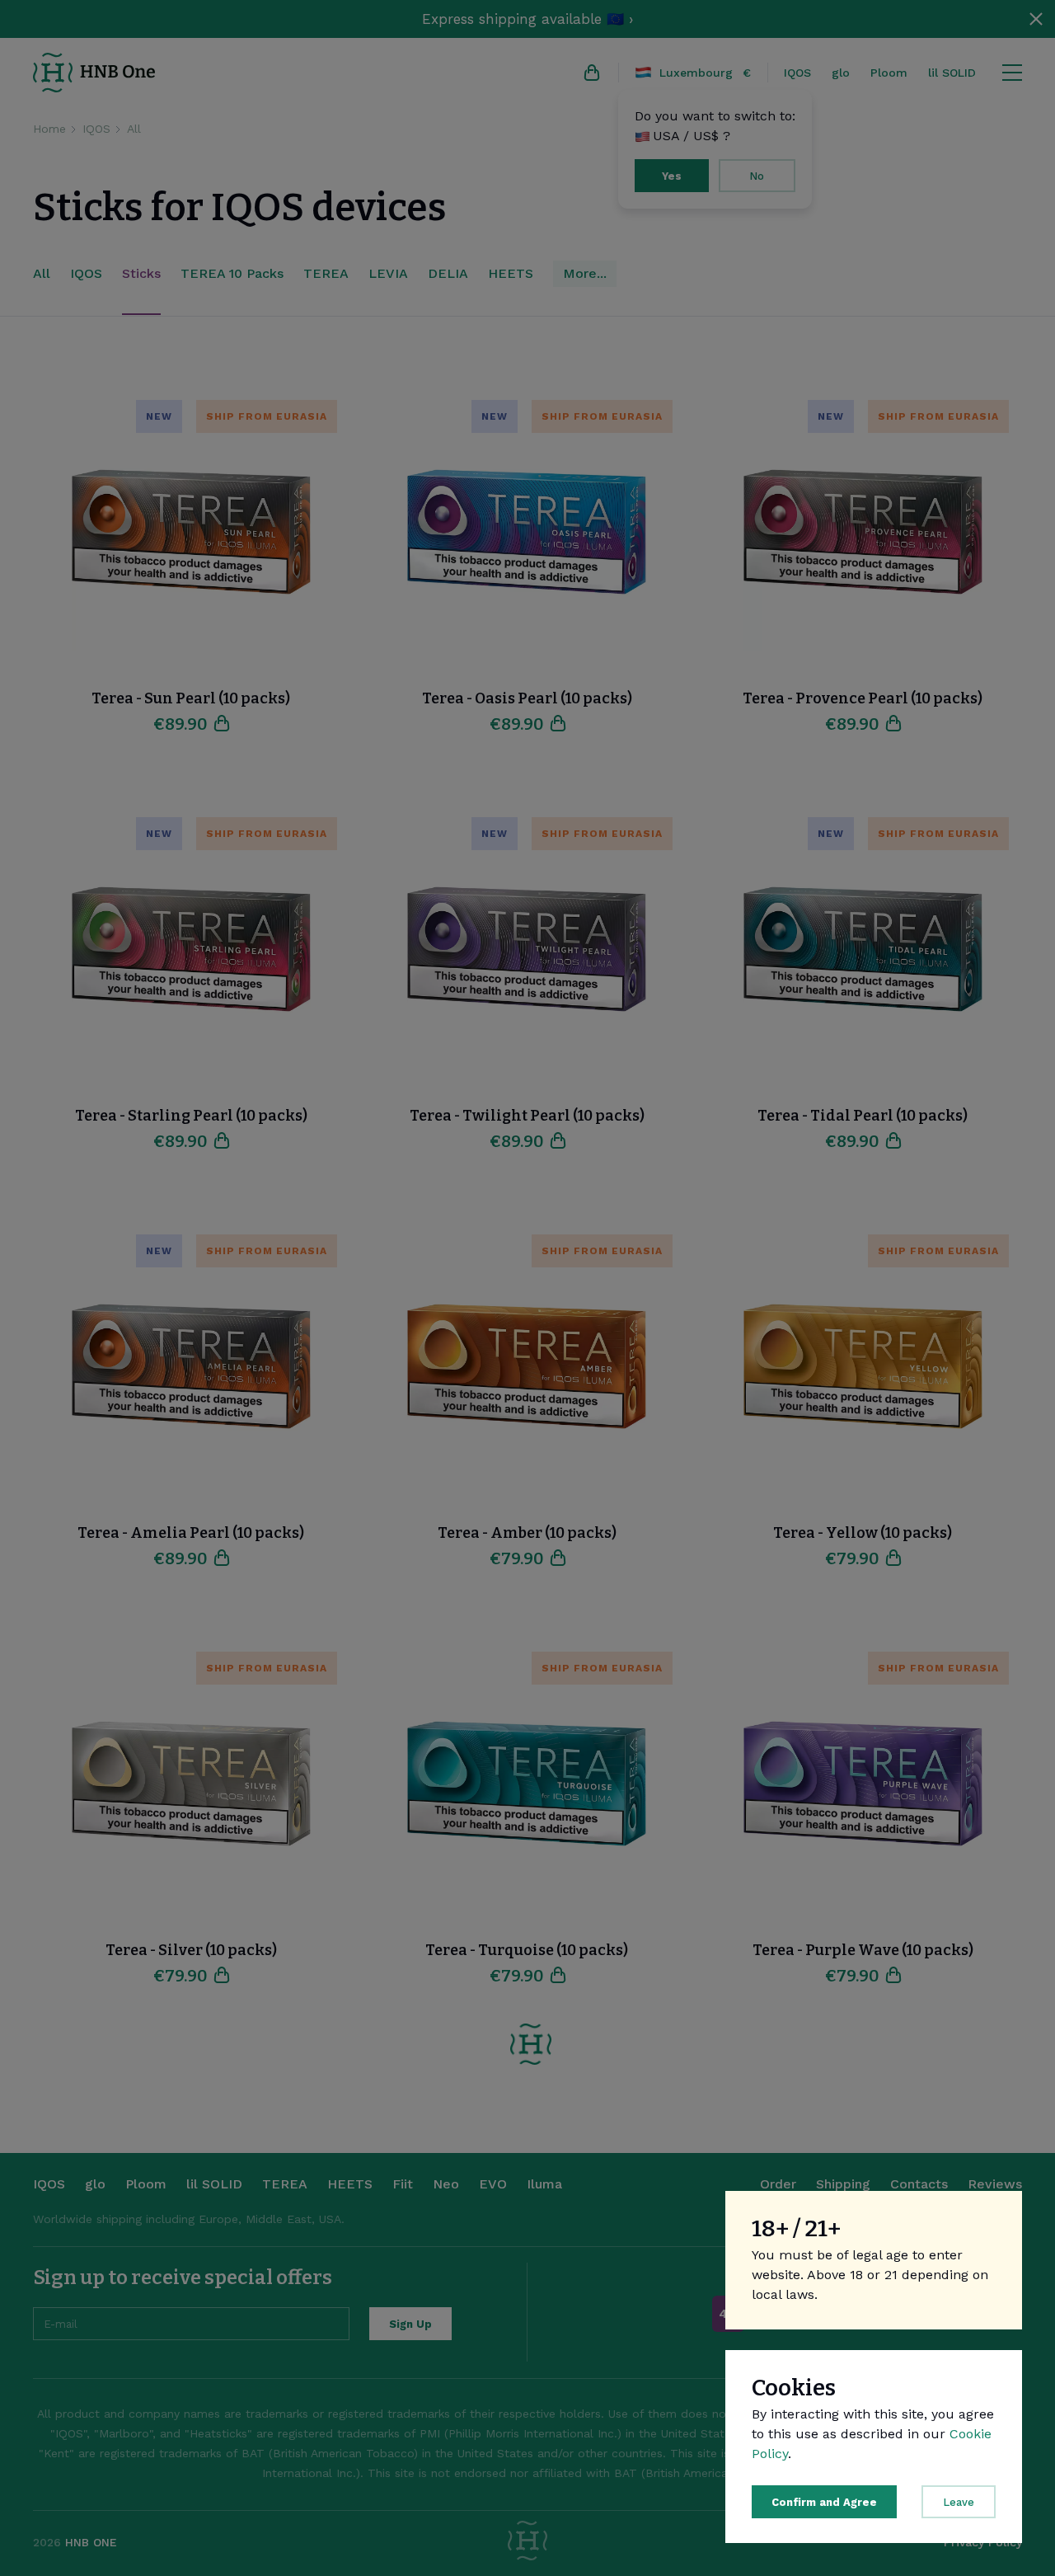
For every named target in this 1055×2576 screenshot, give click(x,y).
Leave (959, 2502)
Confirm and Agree (824, 2502)
